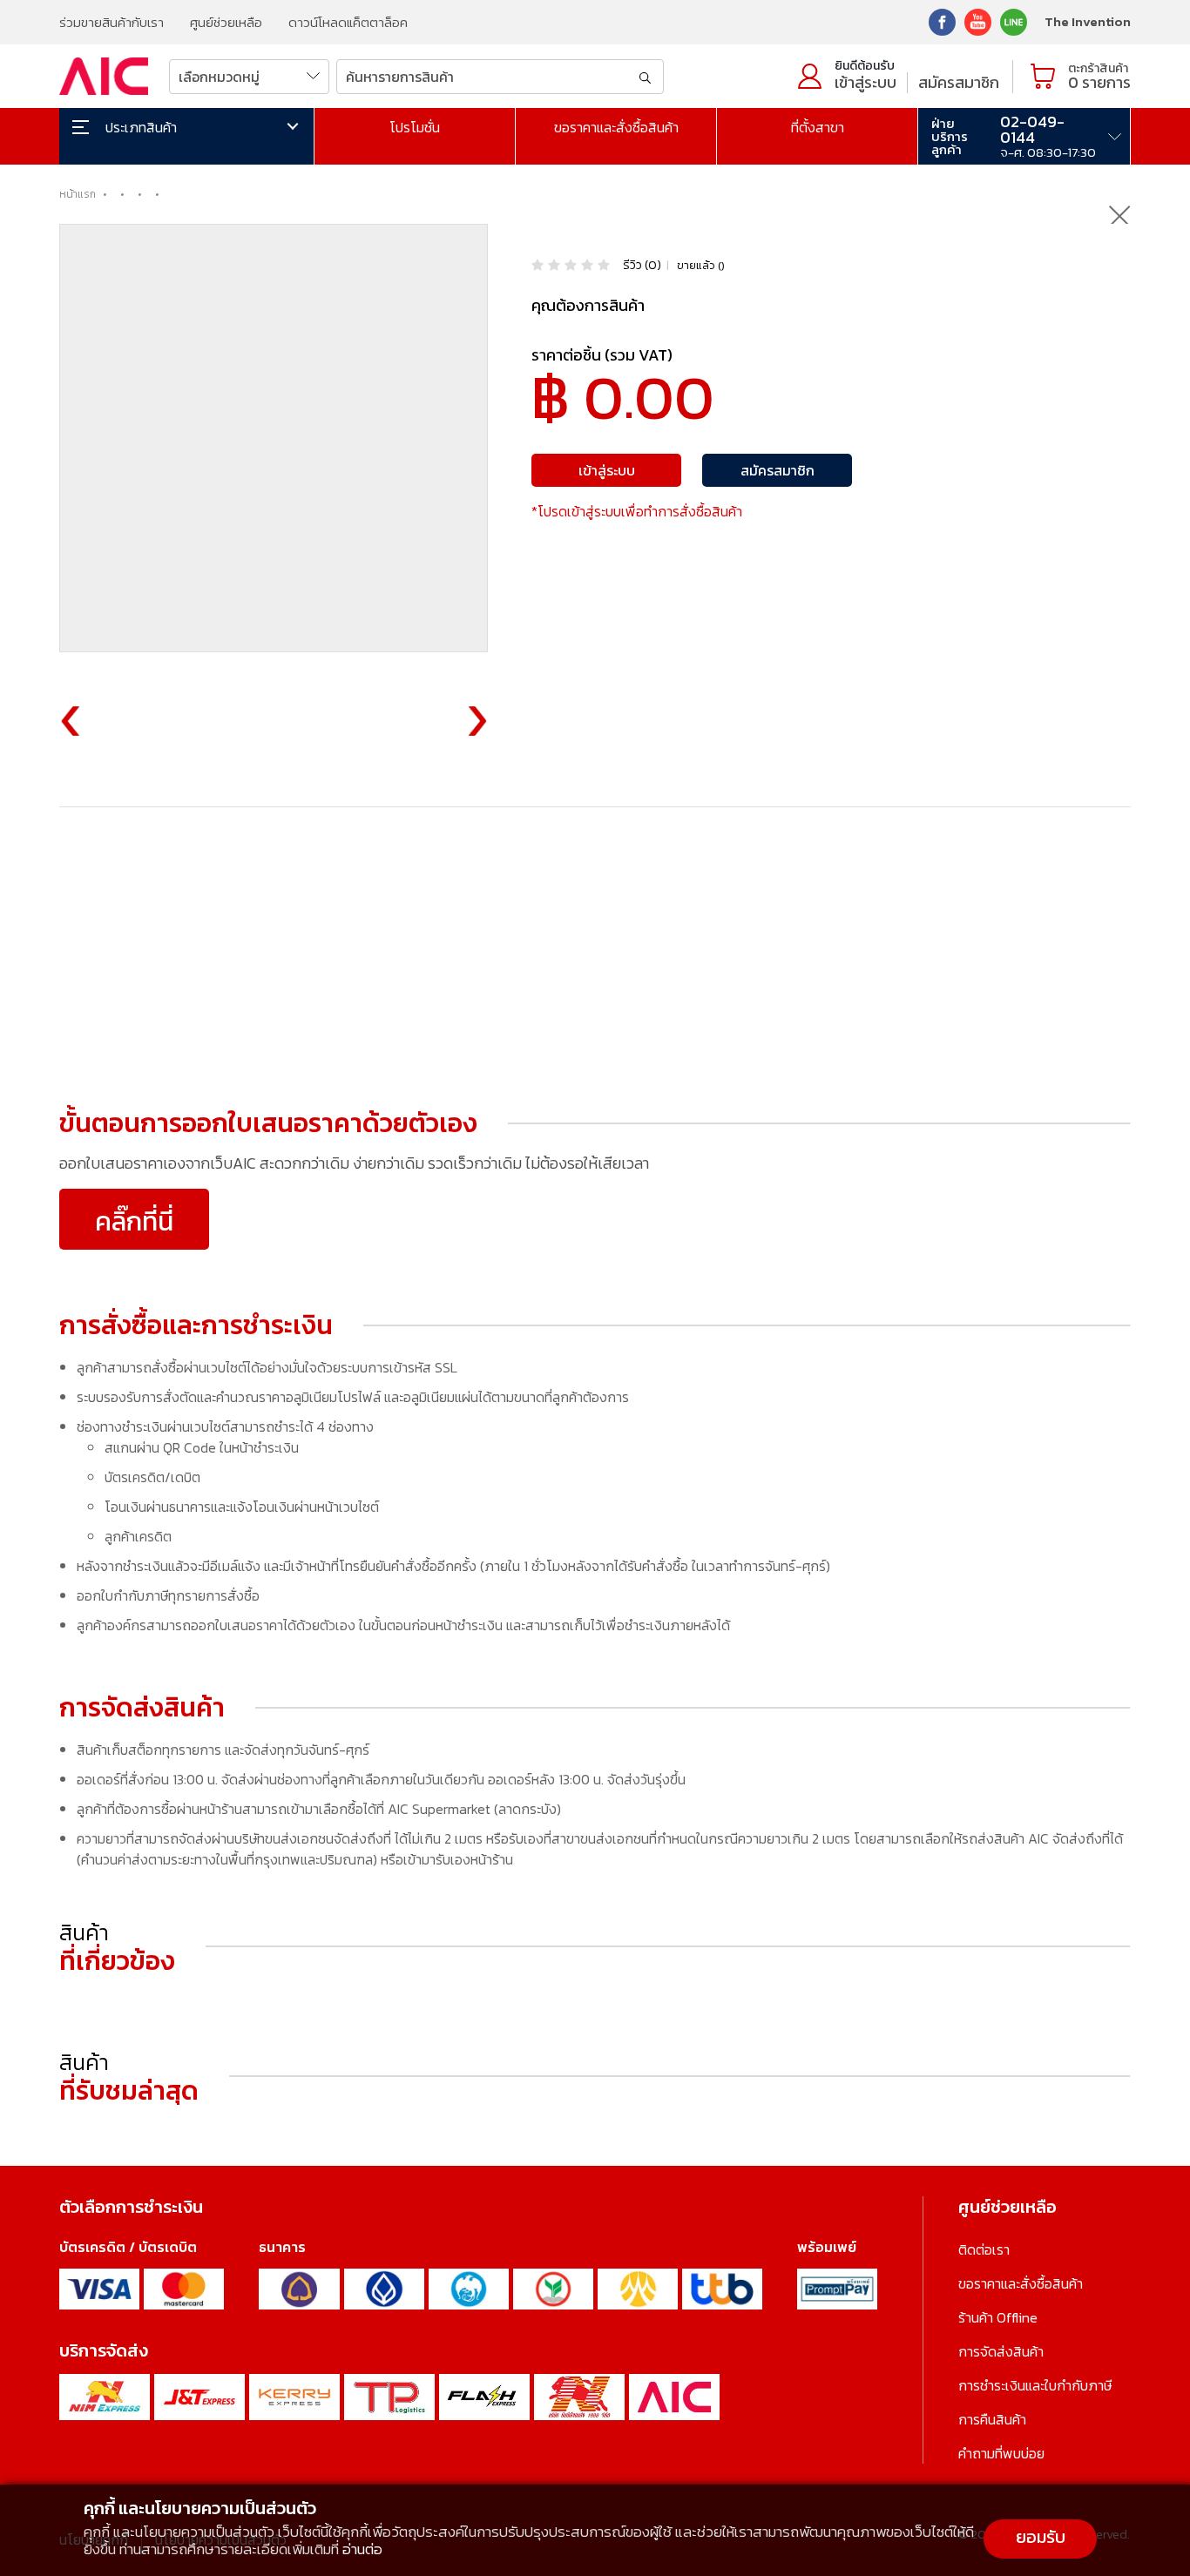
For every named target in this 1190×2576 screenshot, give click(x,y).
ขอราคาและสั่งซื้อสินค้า (616, 127)
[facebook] (942, 20)
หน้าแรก (78, 194)
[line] (1014, 20)
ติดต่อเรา (984, 2249)
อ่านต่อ (362, 2549)
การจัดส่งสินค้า (1001, 2351)
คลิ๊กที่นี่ (134, 1221)
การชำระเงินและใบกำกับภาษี (1035, 2385)
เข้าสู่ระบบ (865, 82)
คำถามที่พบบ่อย (1001, 2453)
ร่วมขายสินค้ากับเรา (112, 22)
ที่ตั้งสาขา (818, 127)
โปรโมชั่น (415, 127)
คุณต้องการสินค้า (588, 305)
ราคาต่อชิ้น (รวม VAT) (602, 355)
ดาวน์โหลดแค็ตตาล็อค (348, 22)
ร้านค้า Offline (998, 2317)
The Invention (1088, 21)
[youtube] (978, 20)
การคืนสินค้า (992, 2419)
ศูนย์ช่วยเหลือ (226, 22)
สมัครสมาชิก (959, 82)
